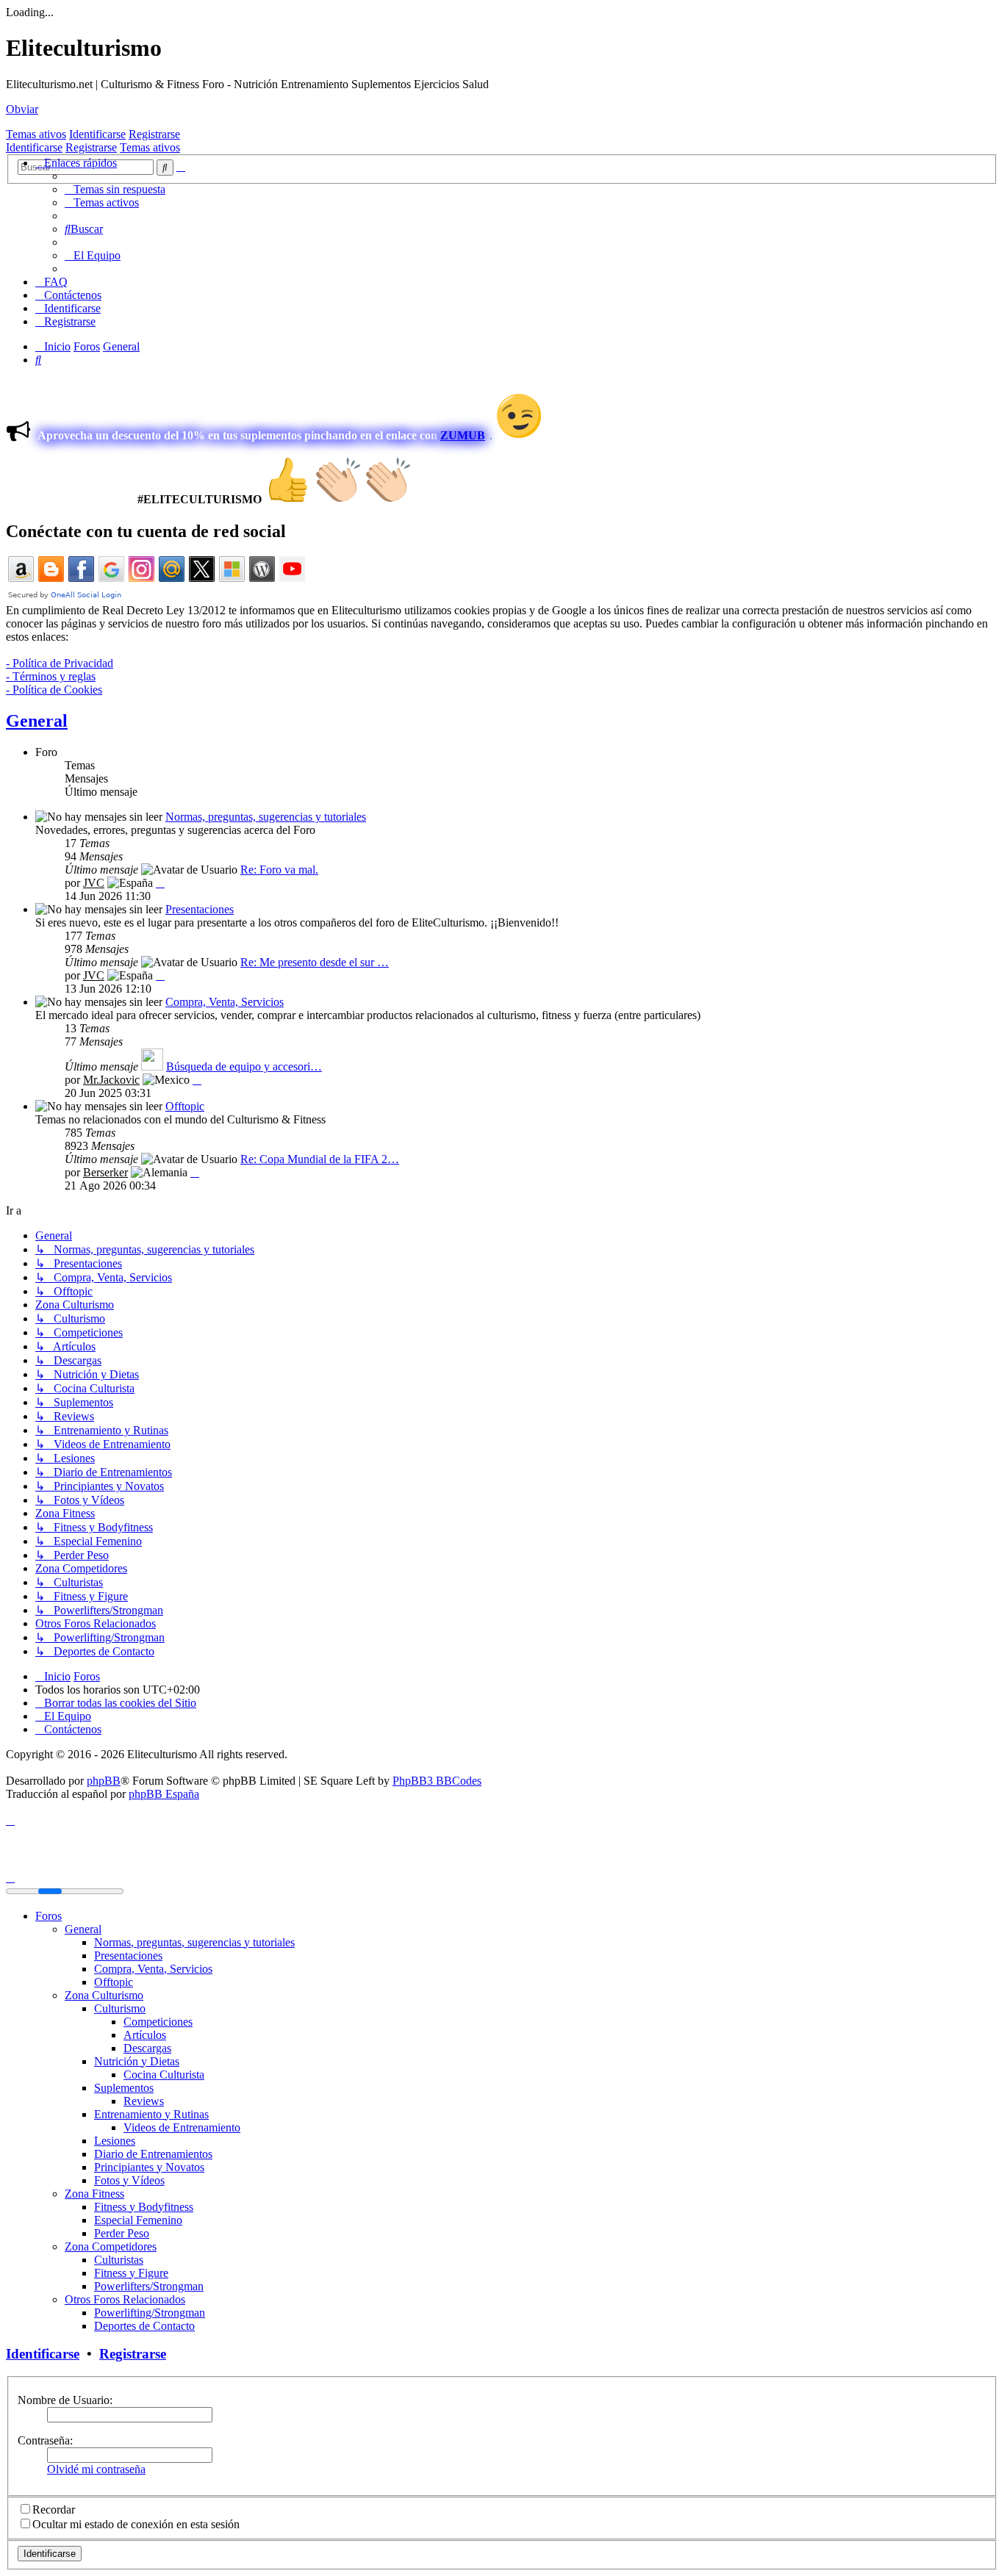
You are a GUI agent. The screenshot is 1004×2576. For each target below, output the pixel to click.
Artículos (145, 2035)
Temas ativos (36, 134)
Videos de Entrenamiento (182, 2127)
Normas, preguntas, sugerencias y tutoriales (266, 817)
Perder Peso (122, 2233)
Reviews (144, 2101)
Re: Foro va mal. (279, 870)
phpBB (104, 1781)
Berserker (105, 1172)
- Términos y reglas (51, 676)
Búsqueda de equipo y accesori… (244, 1066)
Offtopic (185, 1106)
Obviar (22, 109)
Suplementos (124, 2088)
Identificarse (97, 134)
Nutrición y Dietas (137, 2061)
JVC (94, 883)
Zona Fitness (94, 2194)
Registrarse (154, 134)
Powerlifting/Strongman (150, 2313)
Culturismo (120, 2008)
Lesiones (115, 2141)
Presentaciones (200, 909)
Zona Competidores (111, 2246)
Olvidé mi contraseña (96, 2469)
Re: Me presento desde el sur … (315, 962)
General (37, 721)
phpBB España (164, 1794)
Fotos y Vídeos (129, 2180)
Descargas (147, 2048)
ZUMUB (463, 435)
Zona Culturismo (104, 1995)
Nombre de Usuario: (65, 2400)
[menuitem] (115, 189)
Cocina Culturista (164, 2075)
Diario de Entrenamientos (153, 2154)
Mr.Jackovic (111, 1080)
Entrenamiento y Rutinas (151, 2114)
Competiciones (158, 2022)
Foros (49, 1916)
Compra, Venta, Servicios (225, 1002)
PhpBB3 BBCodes (437, 1781)
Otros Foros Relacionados (125, 2299)
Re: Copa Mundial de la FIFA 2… (320, 1159)
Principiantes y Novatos (149, 2167)
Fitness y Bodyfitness (144, 2207)
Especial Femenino (138, 2220)
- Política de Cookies (54, 690)
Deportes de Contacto (144, 2326)
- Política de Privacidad (60, 663)
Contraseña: (45, 2440)
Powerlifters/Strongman (149, 2286)
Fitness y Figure (131, 2273)
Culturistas (119, 2260)
